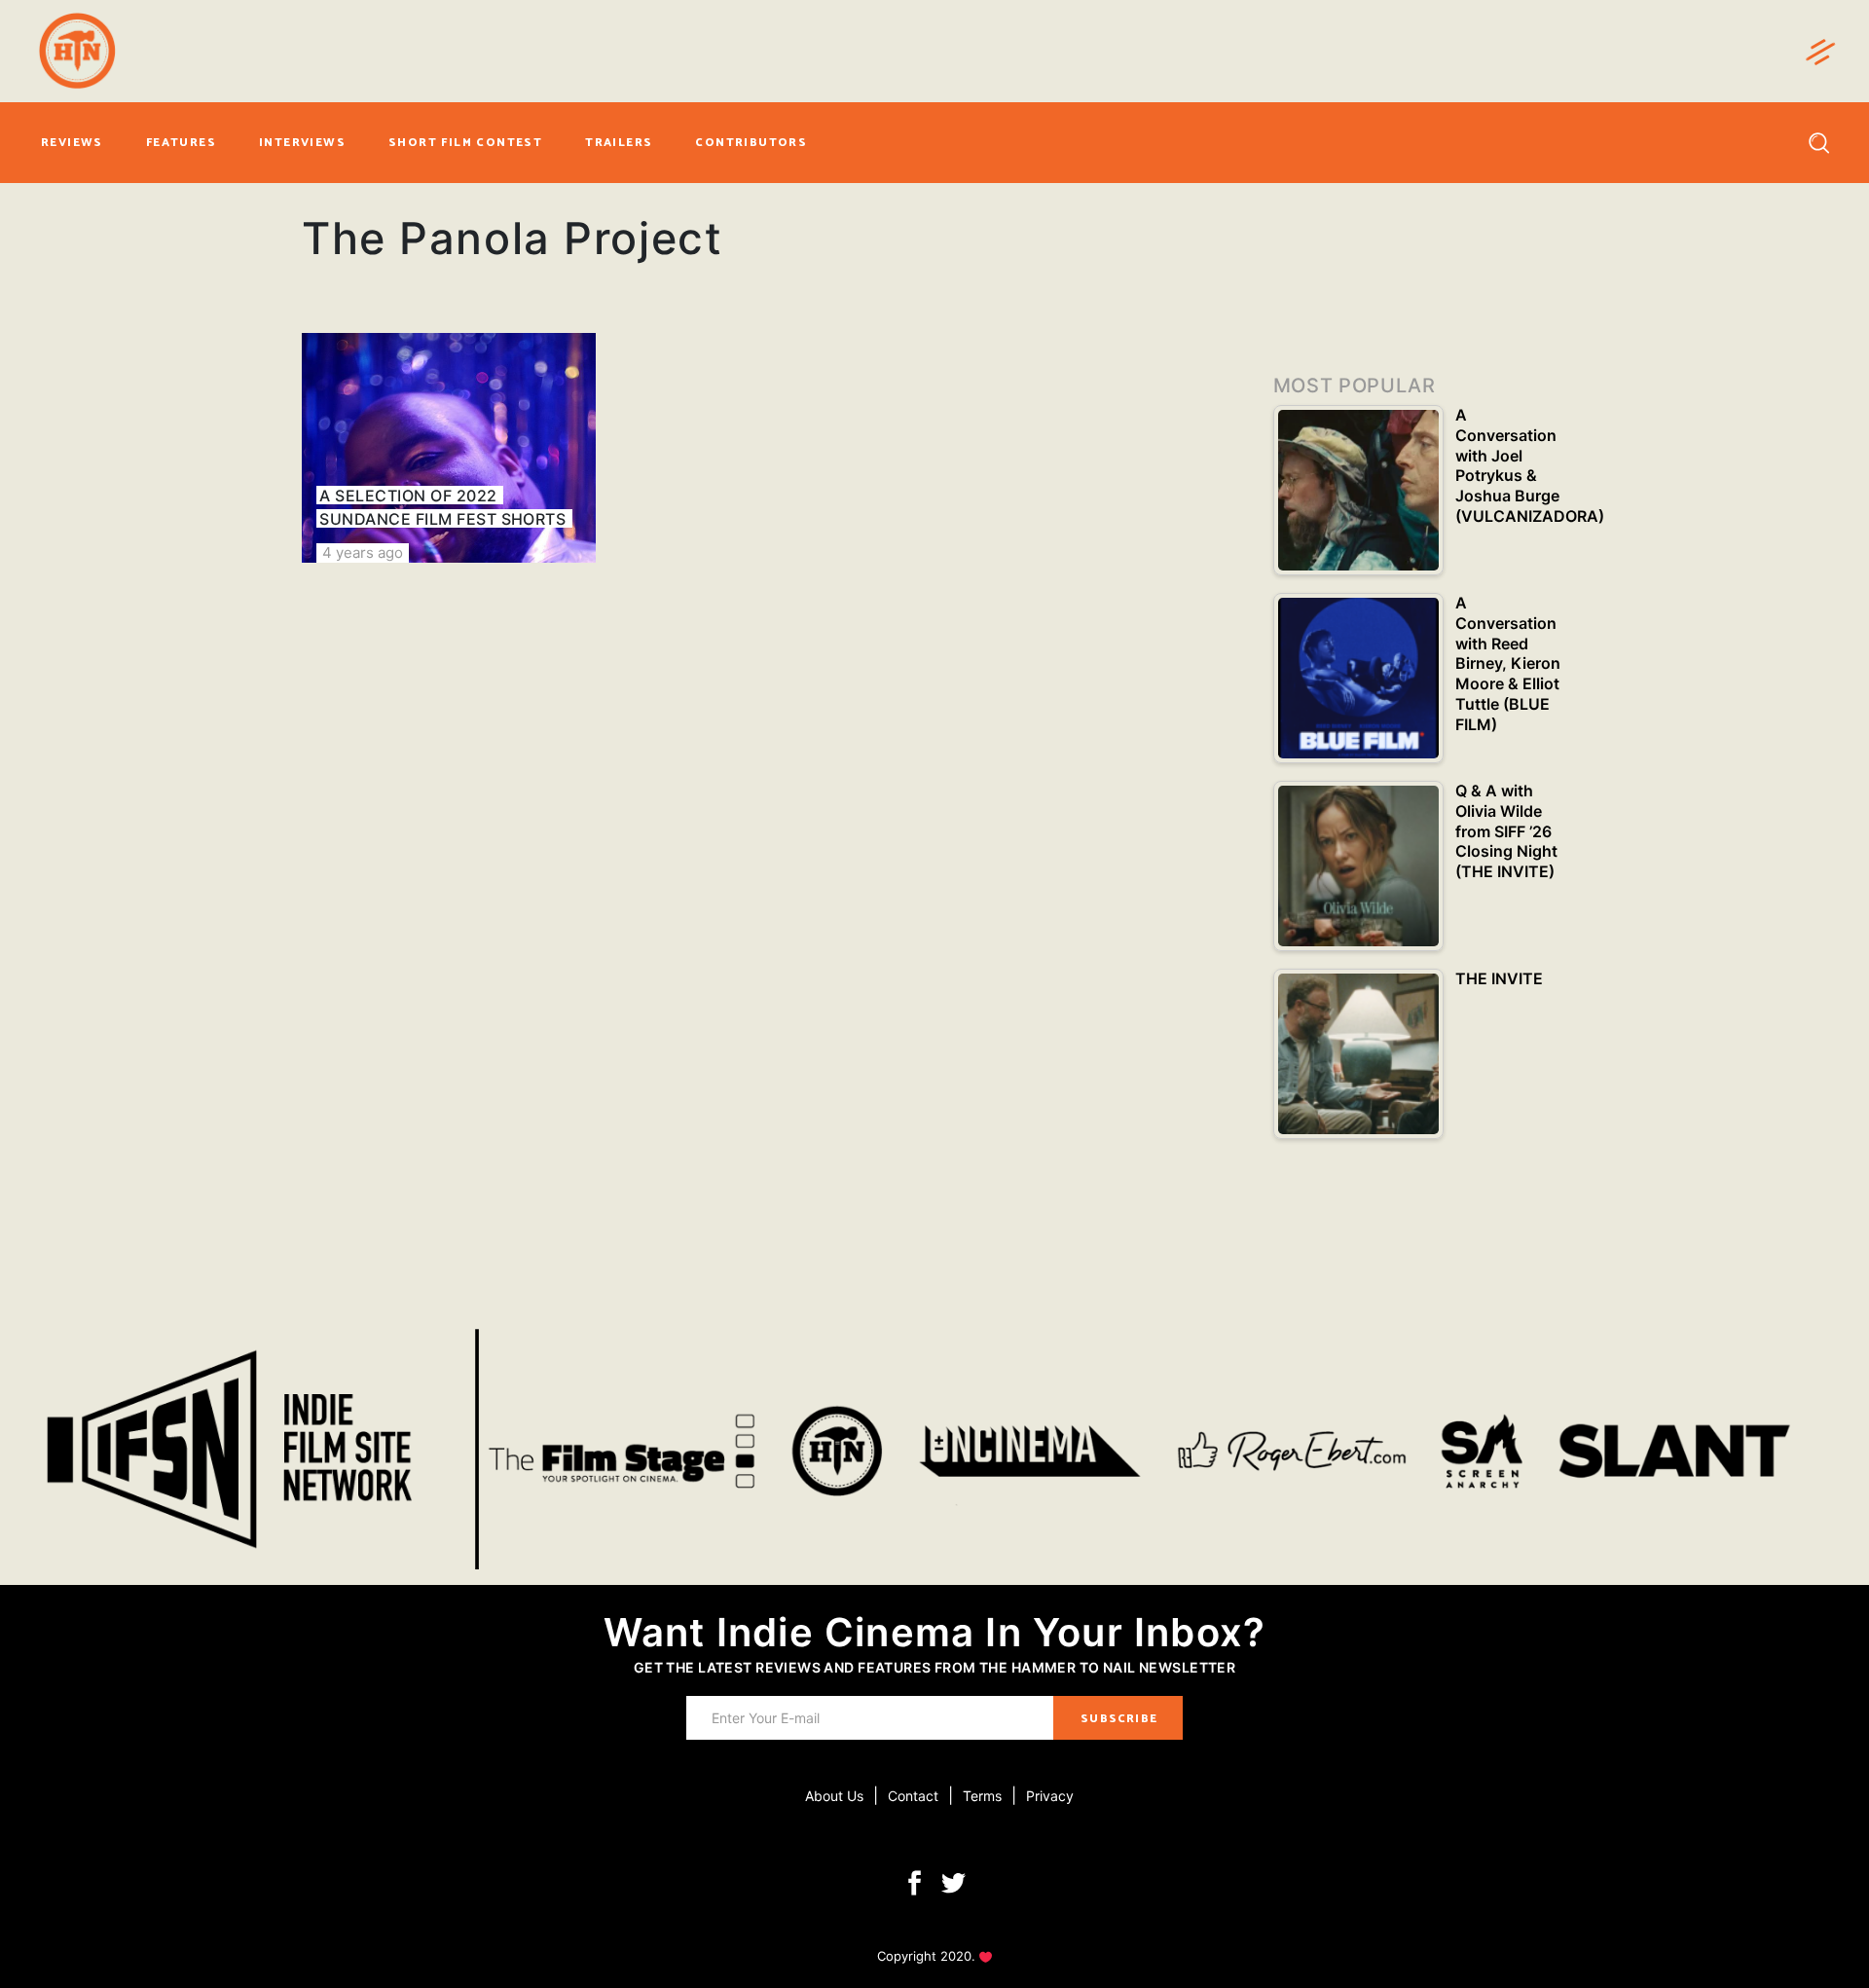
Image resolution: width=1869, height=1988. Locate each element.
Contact (913, 1796)
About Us (834, 1796)
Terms (982, 1796)
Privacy (1050, 1796)
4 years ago (363, 552)
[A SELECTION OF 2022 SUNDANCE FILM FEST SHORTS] (449, 448)
